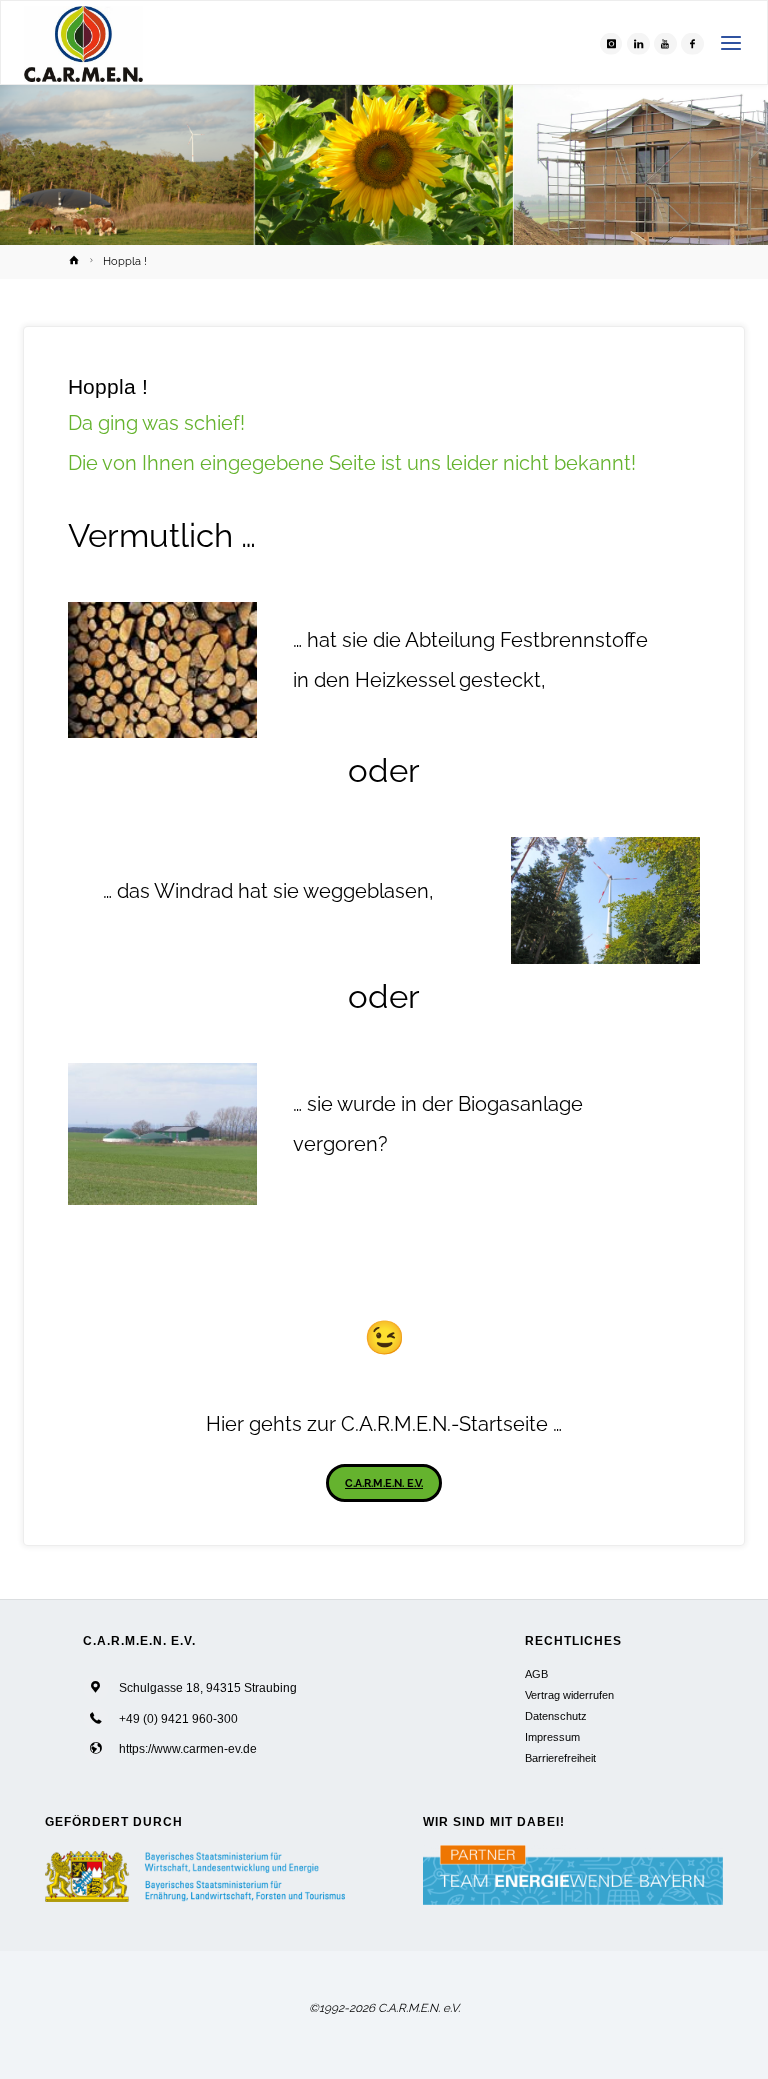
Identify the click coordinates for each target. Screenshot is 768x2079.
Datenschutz (556, 1716)
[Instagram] (611, 43)
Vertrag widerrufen (569, 1695)
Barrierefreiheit (560, 1758)
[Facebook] (692, 43)
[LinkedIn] (638, 43)
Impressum (552, 1737)
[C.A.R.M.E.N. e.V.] (83, 43)
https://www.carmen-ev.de (188, 1748)
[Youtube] (665, 43)
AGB (536, 1674)
